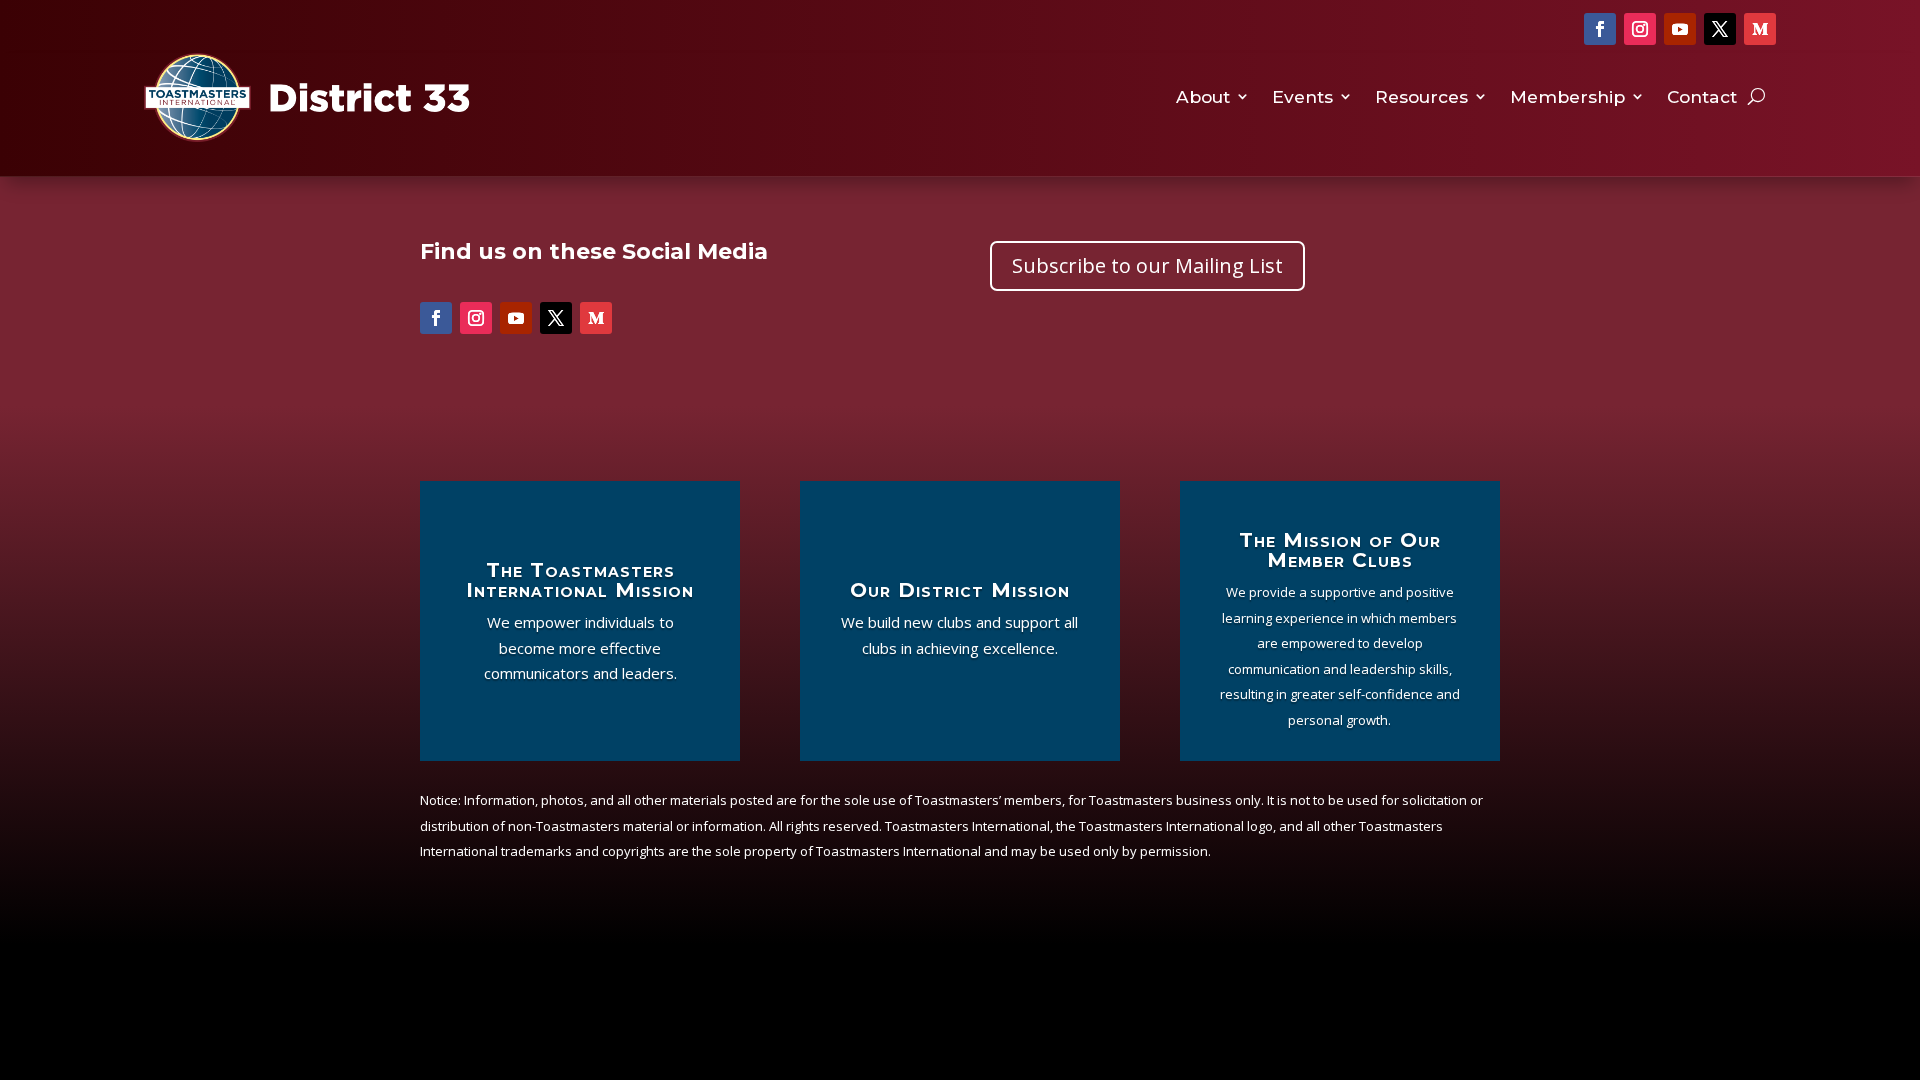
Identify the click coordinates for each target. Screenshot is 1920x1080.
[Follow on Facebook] (1600, 29)
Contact (1702, 98)
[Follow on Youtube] (1680, 29)
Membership (1567, 98)
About (1203, 98)
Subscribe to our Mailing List (1147, 265)
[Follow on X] (1720, 29)
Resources (1421, 98)
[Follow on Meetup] (1760, 29)
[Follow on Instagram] (1640, 29)
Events (1302, 98)
